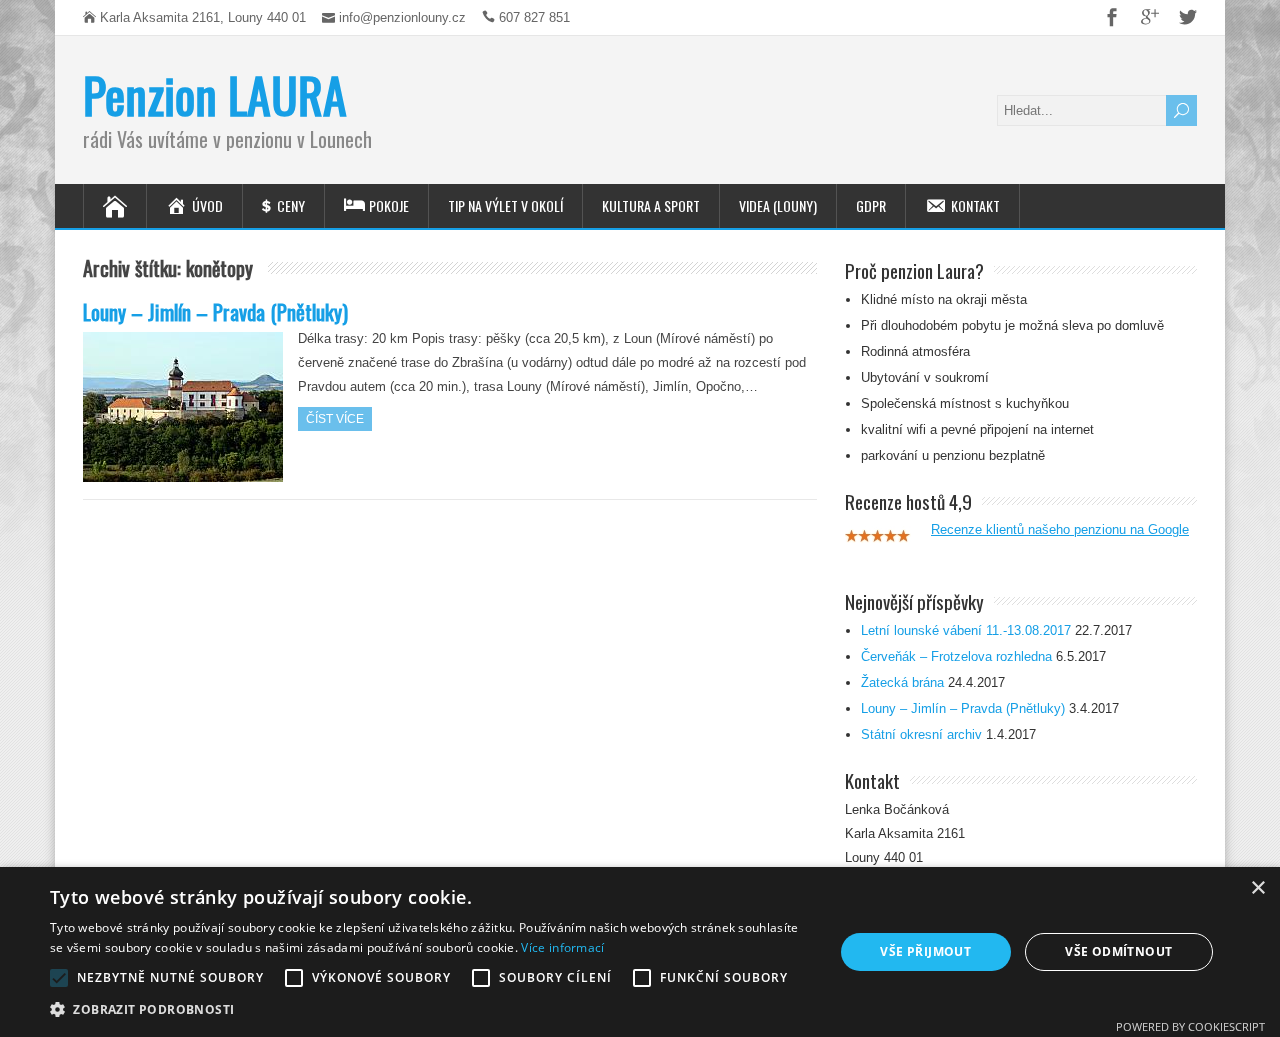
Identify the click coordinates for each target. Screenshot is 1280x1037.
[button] (430, 1010)
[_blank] (1104, 17)
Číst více (335, 419)
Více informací (562, 947)
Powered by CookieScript (1190, 1026)
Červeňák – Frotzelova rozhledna (956, 656)
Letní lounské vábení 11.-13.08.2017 (966, 630)
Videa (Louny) (778, 205)
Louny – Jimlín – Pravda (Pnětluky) (215, 311)
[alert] (640, 952)
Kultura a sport (651, 205)
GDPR (871, 205)
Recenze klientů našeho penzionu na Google (1060, 529)
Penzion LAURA (215, 94)
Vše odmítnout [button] (1118, 951)
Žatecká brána (902, 682)
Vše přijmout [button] (925, 951)
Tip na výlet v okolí (505, 205)
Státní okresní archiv (921, 734)
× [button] (1257, 888)
